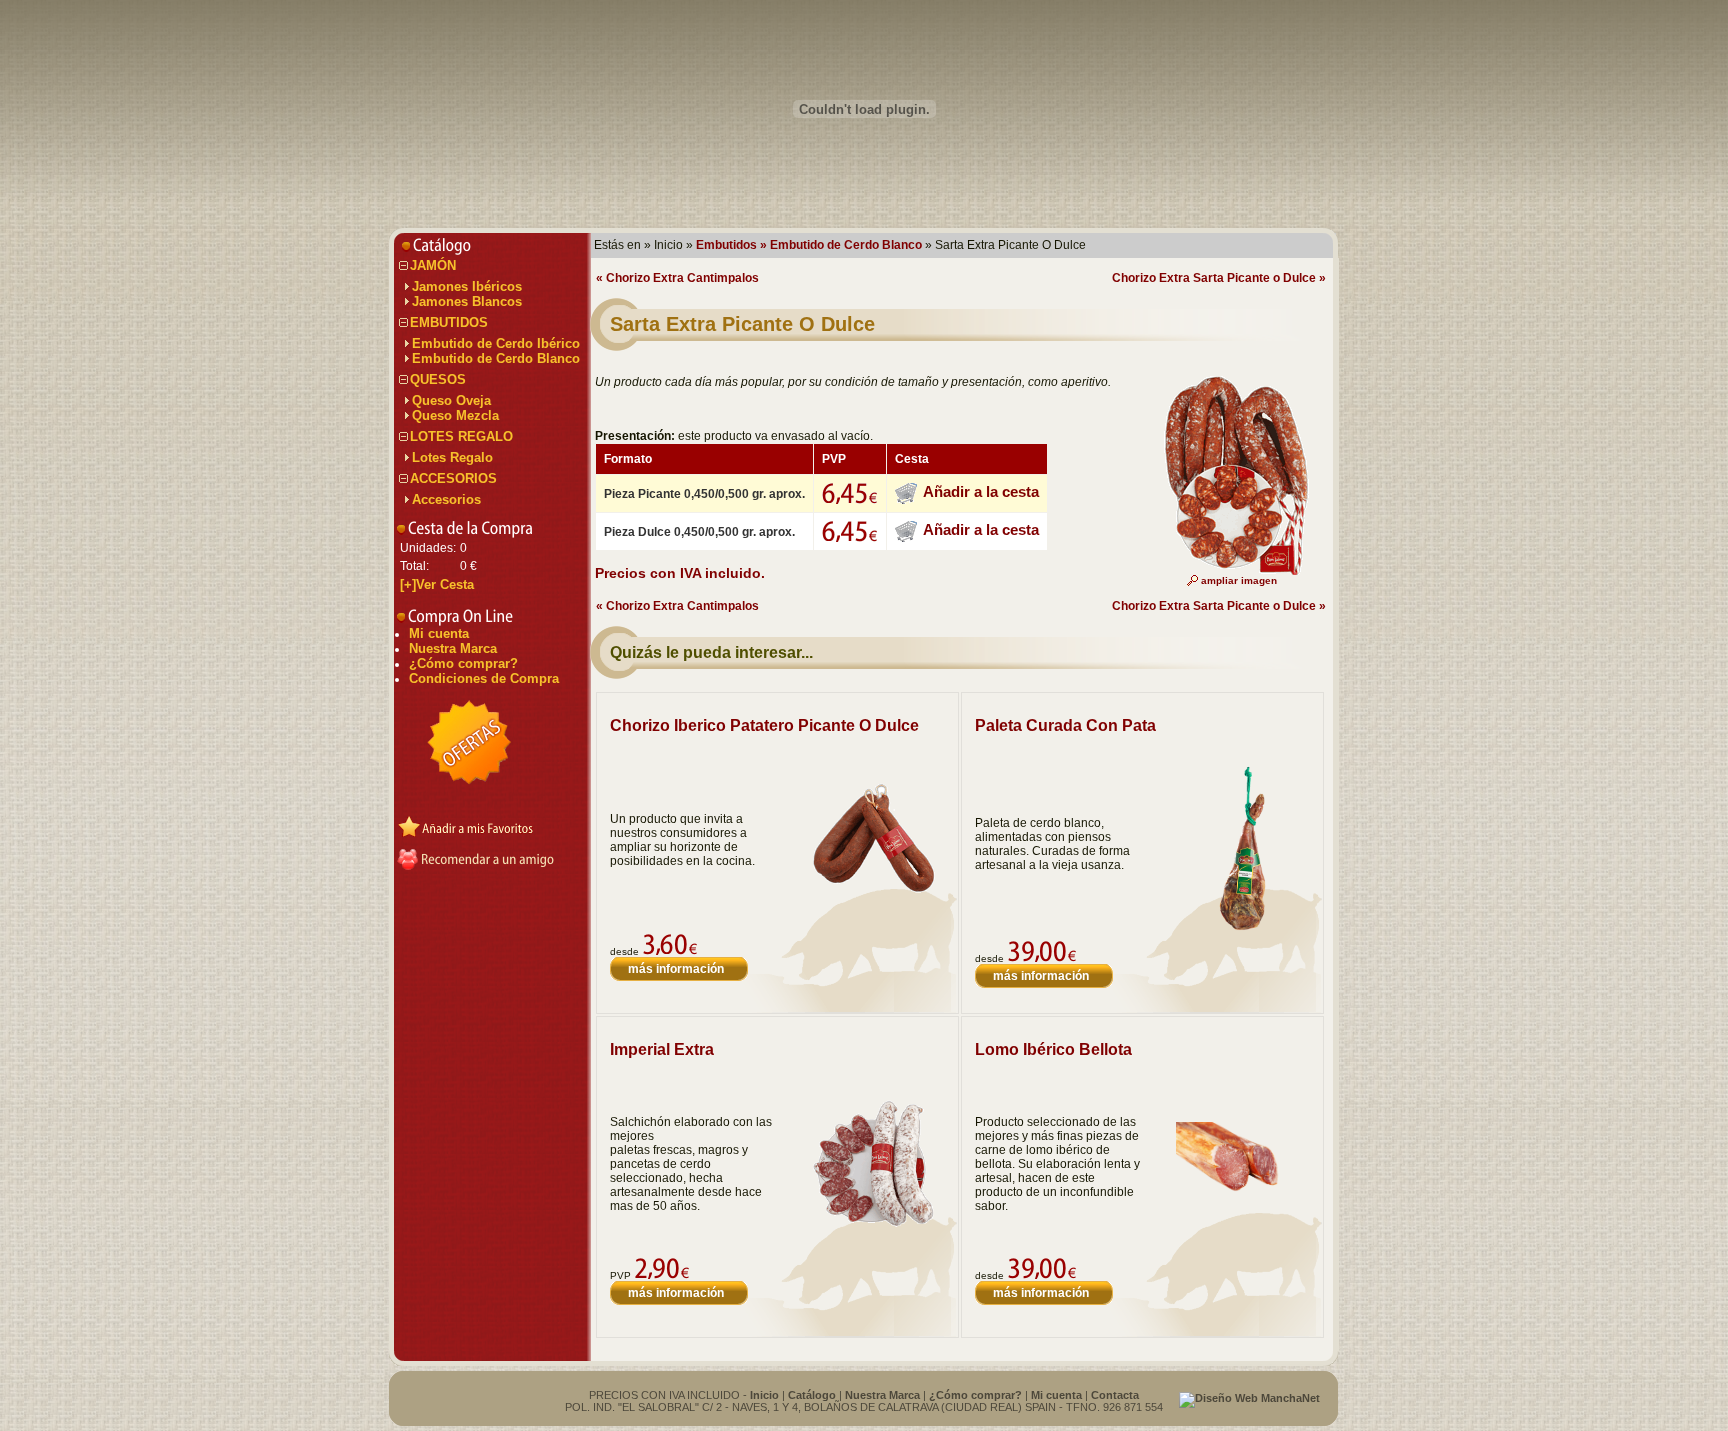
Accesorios (446, 499)
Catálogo (812, 1395)
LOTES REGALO (461, 436)
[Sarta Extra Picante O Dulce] (1231, 571)
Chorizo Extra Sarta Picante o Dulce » (1219, 278)
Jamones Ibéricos (467, 286)
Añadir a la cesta (981, 491)
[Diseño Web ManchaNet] (1249, 1398)
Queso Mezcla (455, 415)
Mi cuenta (439, 633)
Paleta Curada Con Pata (1065, 725)
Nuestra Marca (453, 648)
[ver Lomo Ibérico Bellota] (1238, 1202)
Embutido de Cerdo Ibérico (496, 343)
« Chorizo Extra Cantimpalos (677, 278)
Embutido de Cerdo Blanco (496, 358)
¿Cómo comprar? (463, 663)
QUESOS (438, 379)
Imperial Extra (662, 1049)
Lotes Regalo (452, 457)
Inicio (764, 1395)
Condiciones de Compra (484, 678)
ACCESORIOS (453, 478)
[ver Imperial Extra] (873, 1224)
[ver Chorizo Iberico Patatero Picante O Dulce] (873, 893)
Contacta (1115, 1395)
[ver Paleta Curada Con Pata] (1238, 933)
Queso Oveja (451, 400)
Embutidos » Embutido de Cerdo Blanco (809, 245)
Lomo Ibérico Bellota (1053, 1049)
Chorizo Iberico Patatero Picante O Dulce (764, 725)
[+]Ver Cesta (437, 584)
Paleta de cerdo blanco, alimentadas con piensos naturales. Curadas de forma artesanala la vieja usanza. (1052, 844)
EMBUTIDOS (449, 322)
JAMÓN (433, 265)
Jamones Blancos (467, 301)
